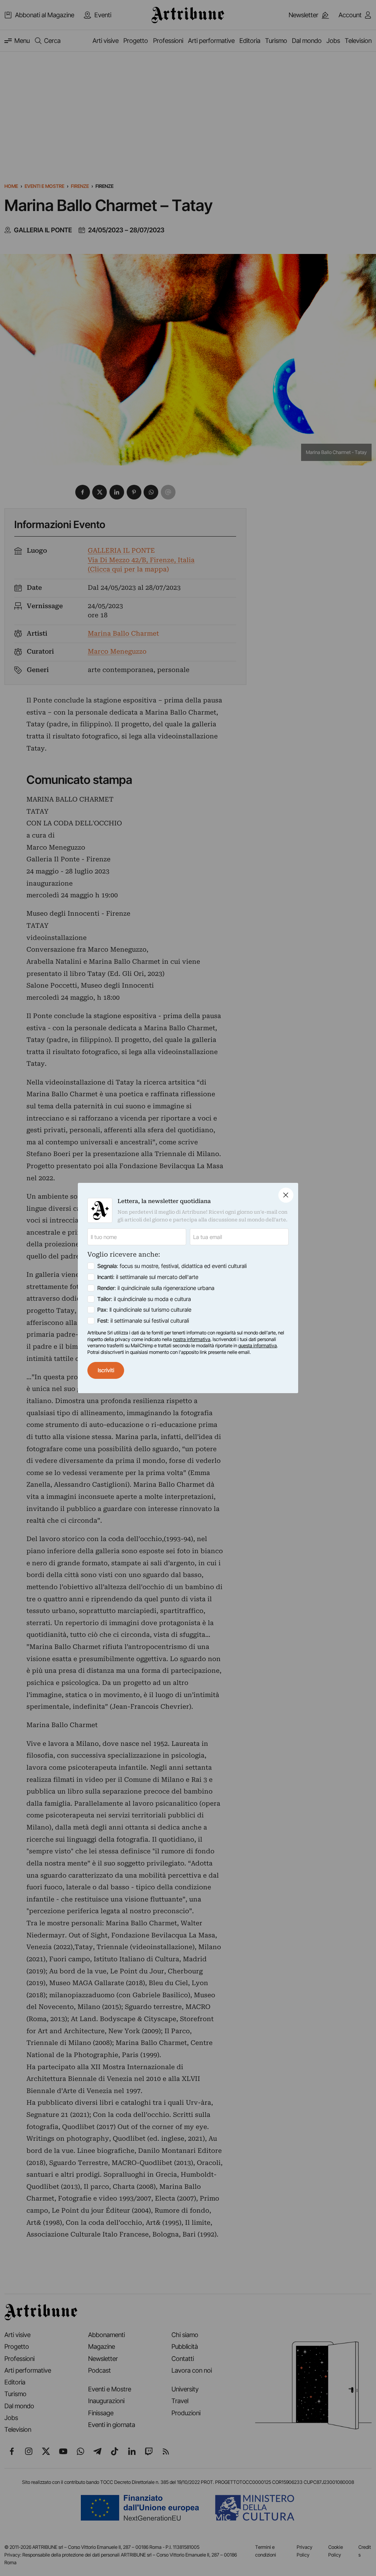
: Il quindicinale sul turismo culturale (144, 1310)
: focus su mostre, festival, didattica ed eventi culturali (172, 1266)
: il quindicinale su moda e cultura (144, 1299)
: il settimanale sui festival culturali (143, 1321)
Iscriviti (106, 1370)
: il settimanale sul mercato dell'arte (148, 1277)
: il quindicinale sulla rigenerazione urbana (156, 1288)
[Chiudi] (286, 1195)
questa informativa (258, 1345)
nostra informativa (192, 1339)
